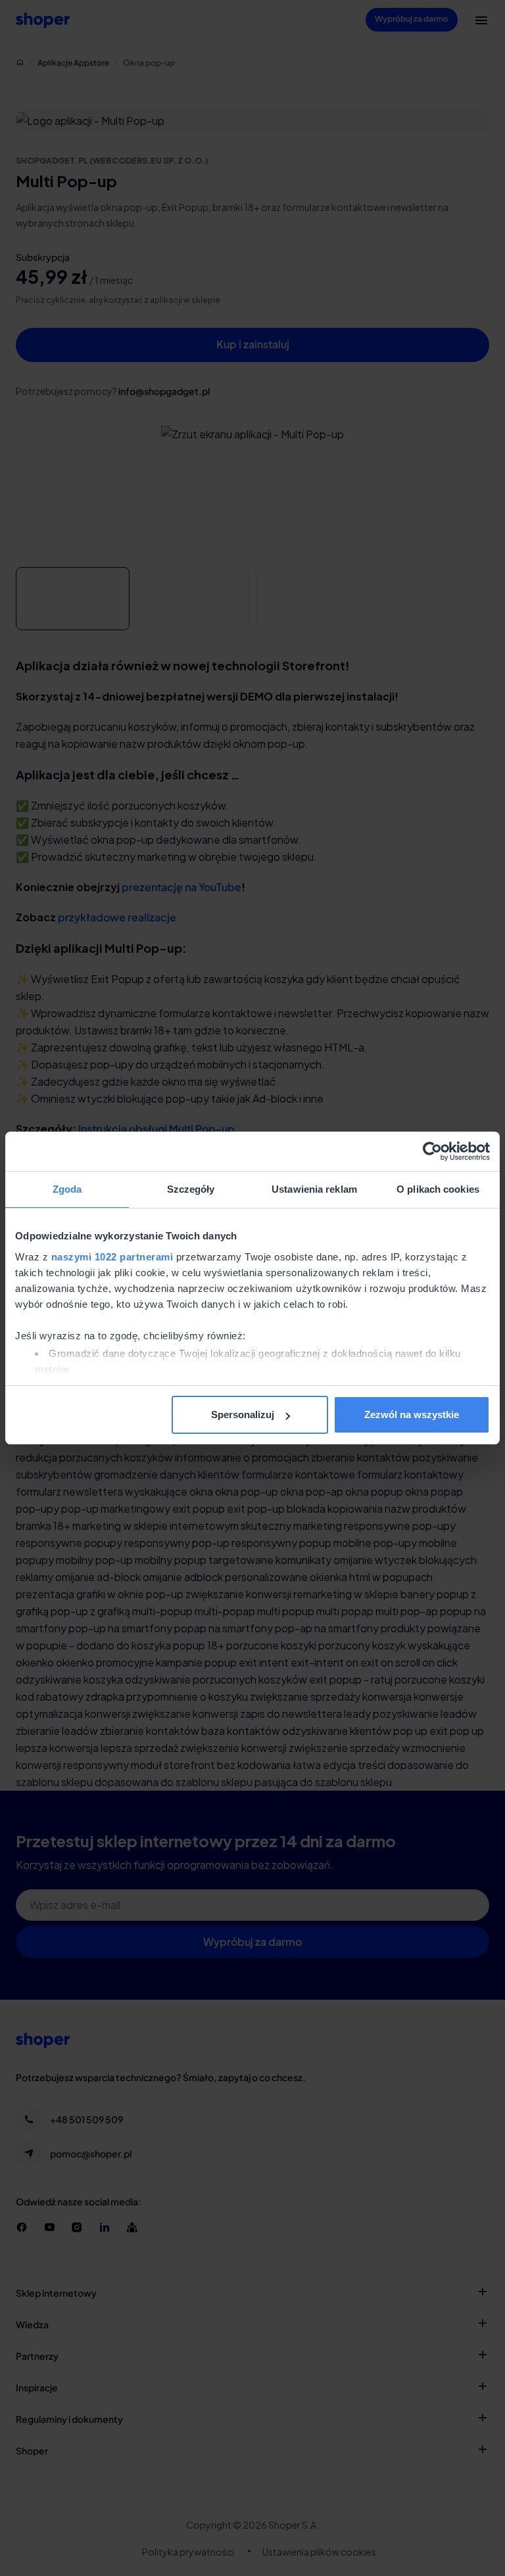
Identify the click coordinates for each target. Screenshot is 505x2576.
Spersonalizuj (243, 1414)
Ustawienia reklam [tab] (314, 1189)
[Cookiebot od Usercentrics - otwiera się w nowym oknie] (432, 1151)
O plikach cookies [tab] (438, 1189)
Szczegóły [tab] (191, 1189)
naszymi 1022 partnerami (112, 1257)
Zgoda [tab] (67, 1189)
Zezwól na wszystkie (412, 1414)
